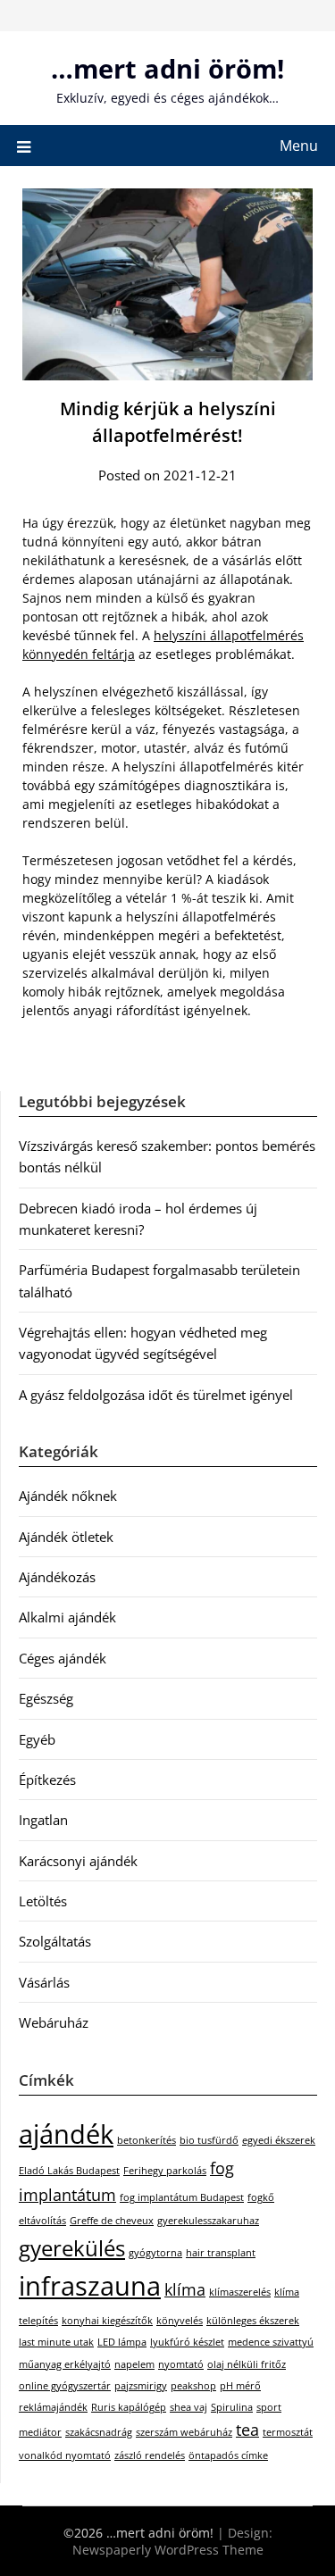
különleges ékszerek (253, 2321)
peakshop (193, 2386)
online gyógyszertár (65, 2386)
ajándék (66, 2134)
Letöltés (43, 1901)
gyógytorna (155, 2253)
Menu (299, 146)
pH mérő (240, 2386)
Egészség (46, 1698)
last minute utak (56, 2342)
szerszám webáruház (184, 2432)
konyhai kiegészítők (107, 2321)
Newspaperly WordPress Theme (168, 2550)
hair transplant (221, 2253)
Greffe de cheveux (112, 2221)
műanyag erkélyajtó (65, 2364)
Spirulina (232, 2407)
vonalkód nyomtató (65, 2455)
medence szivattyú (271, 2342)
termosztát (288, 2432)
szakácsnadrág (99, 2432)
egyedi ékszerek (279, 2140)
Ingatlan (43, 1820)
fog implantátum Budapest (182, 2197)
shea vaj (188, 2407)
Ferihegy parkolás (165, 2171)
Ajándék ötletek (66, 1537)
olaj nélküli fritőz (247, 2364)
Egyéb (37, 1739)
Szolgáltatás (55, 1941)
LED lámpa (122, 2342)
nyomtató (181, 2364)
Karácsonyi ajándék (78, 1861)
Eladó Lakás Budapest (69, 2171)
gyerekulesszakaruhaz (208, 2221)
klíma (185, 2289)
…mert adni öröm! (167, 68)
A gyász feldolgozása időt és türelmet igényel (156, 1395)
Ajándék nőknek (68, 1496)
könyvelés (180, 2321)
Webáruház (54, 2022)
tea (247, 2430)
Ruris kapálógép (129, 2407)
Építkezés (47, 1780)
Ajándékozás (57, 1577)
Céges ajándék (63, 1658)
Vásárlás (44, 1982)
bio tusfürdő (209, 2140)
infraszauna (90, 2286)
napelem (134, 2364)
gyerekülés (72, 2248)
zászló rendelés (150, 2455)
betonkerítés (147, 2140)
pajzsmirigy (141, 2386)
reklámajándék (53, 2407)
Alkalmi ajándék (67, 1617)
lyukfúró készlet (187, 2342)
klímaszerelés (240, 2292)
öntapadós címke (228, 2455)
